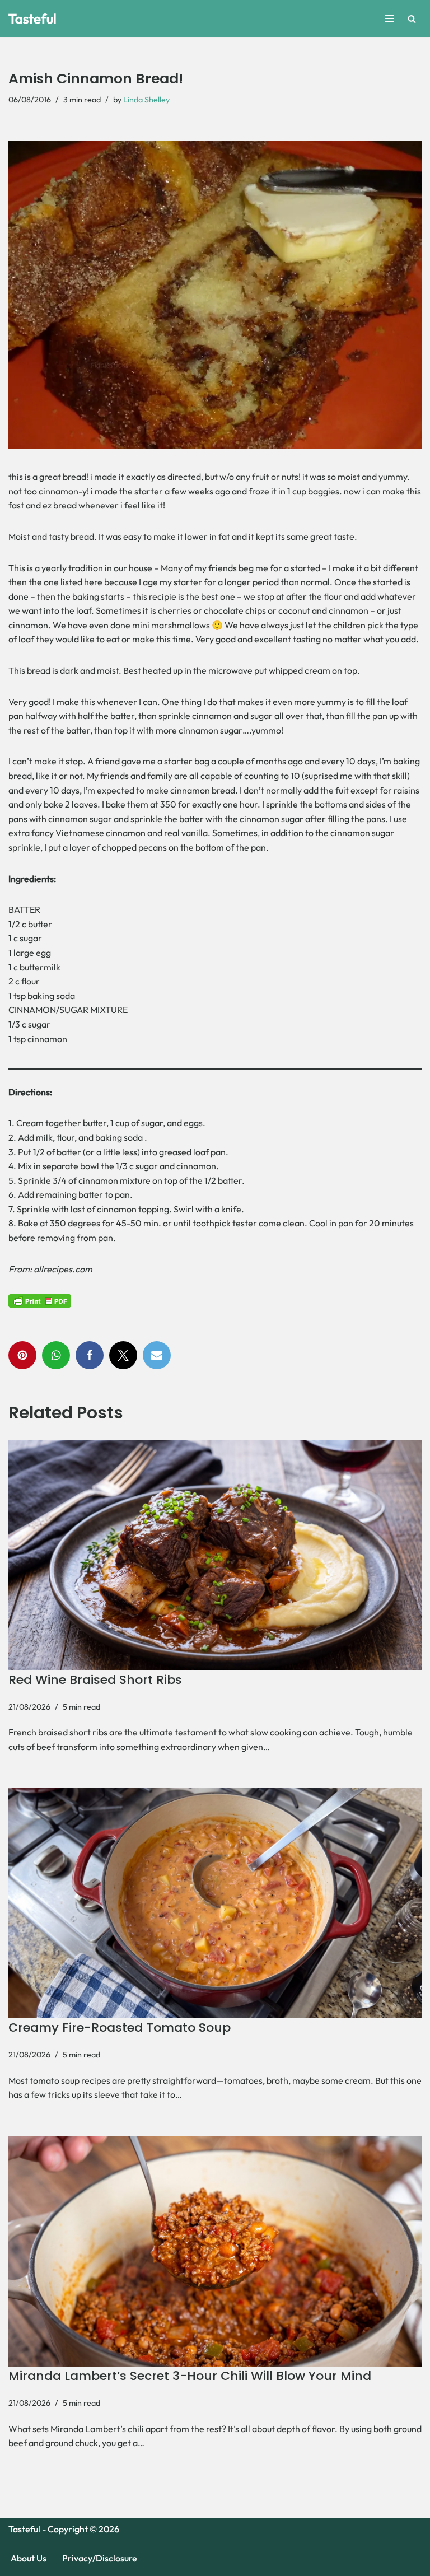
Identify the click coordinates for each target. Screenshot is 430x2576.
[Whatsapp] (56, 1355)
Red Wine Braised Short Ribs (95, 1680)
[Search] (412, 19)
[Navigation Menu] (389, 18)
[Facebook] (90, 1355)
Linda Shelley (146, 100)
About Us (29, 2558)
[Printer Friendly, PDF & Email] (40, 1300)
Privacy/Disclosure (100, 2558)
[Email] (157, 1355)
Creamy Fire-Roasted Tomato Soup (120, 2027)
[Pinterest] (22, 1355)
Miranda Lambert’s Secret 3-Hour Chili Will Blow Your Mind (190, 2376)
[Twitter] (123, 1355)
